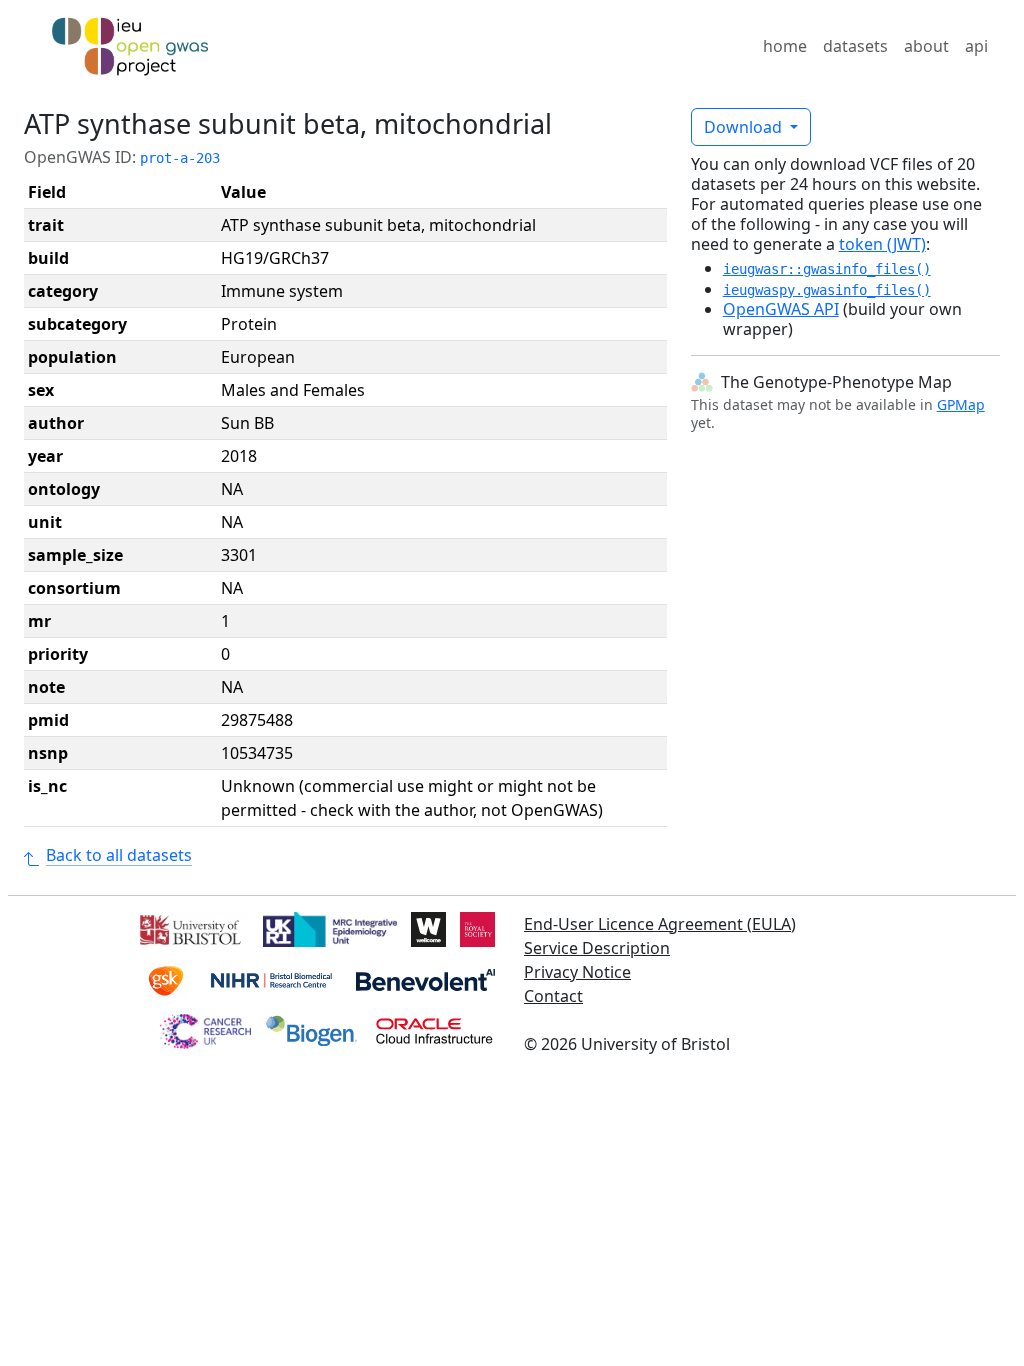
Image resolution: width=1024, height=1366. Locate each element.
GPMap (961, 404)
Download (745, 127)
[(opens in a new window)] (188, 927)
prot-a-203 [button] (180, 158)
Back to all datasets (119, 855)
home (785, 46)
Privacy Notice (577, 972)
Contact (553, 996)
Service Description (597, 948)
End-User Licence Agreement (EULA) (660, 924)
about (926, 46)
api (976, 46)
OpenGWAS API (781, 309)
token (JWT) (882, 244)
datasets (855, 46)
